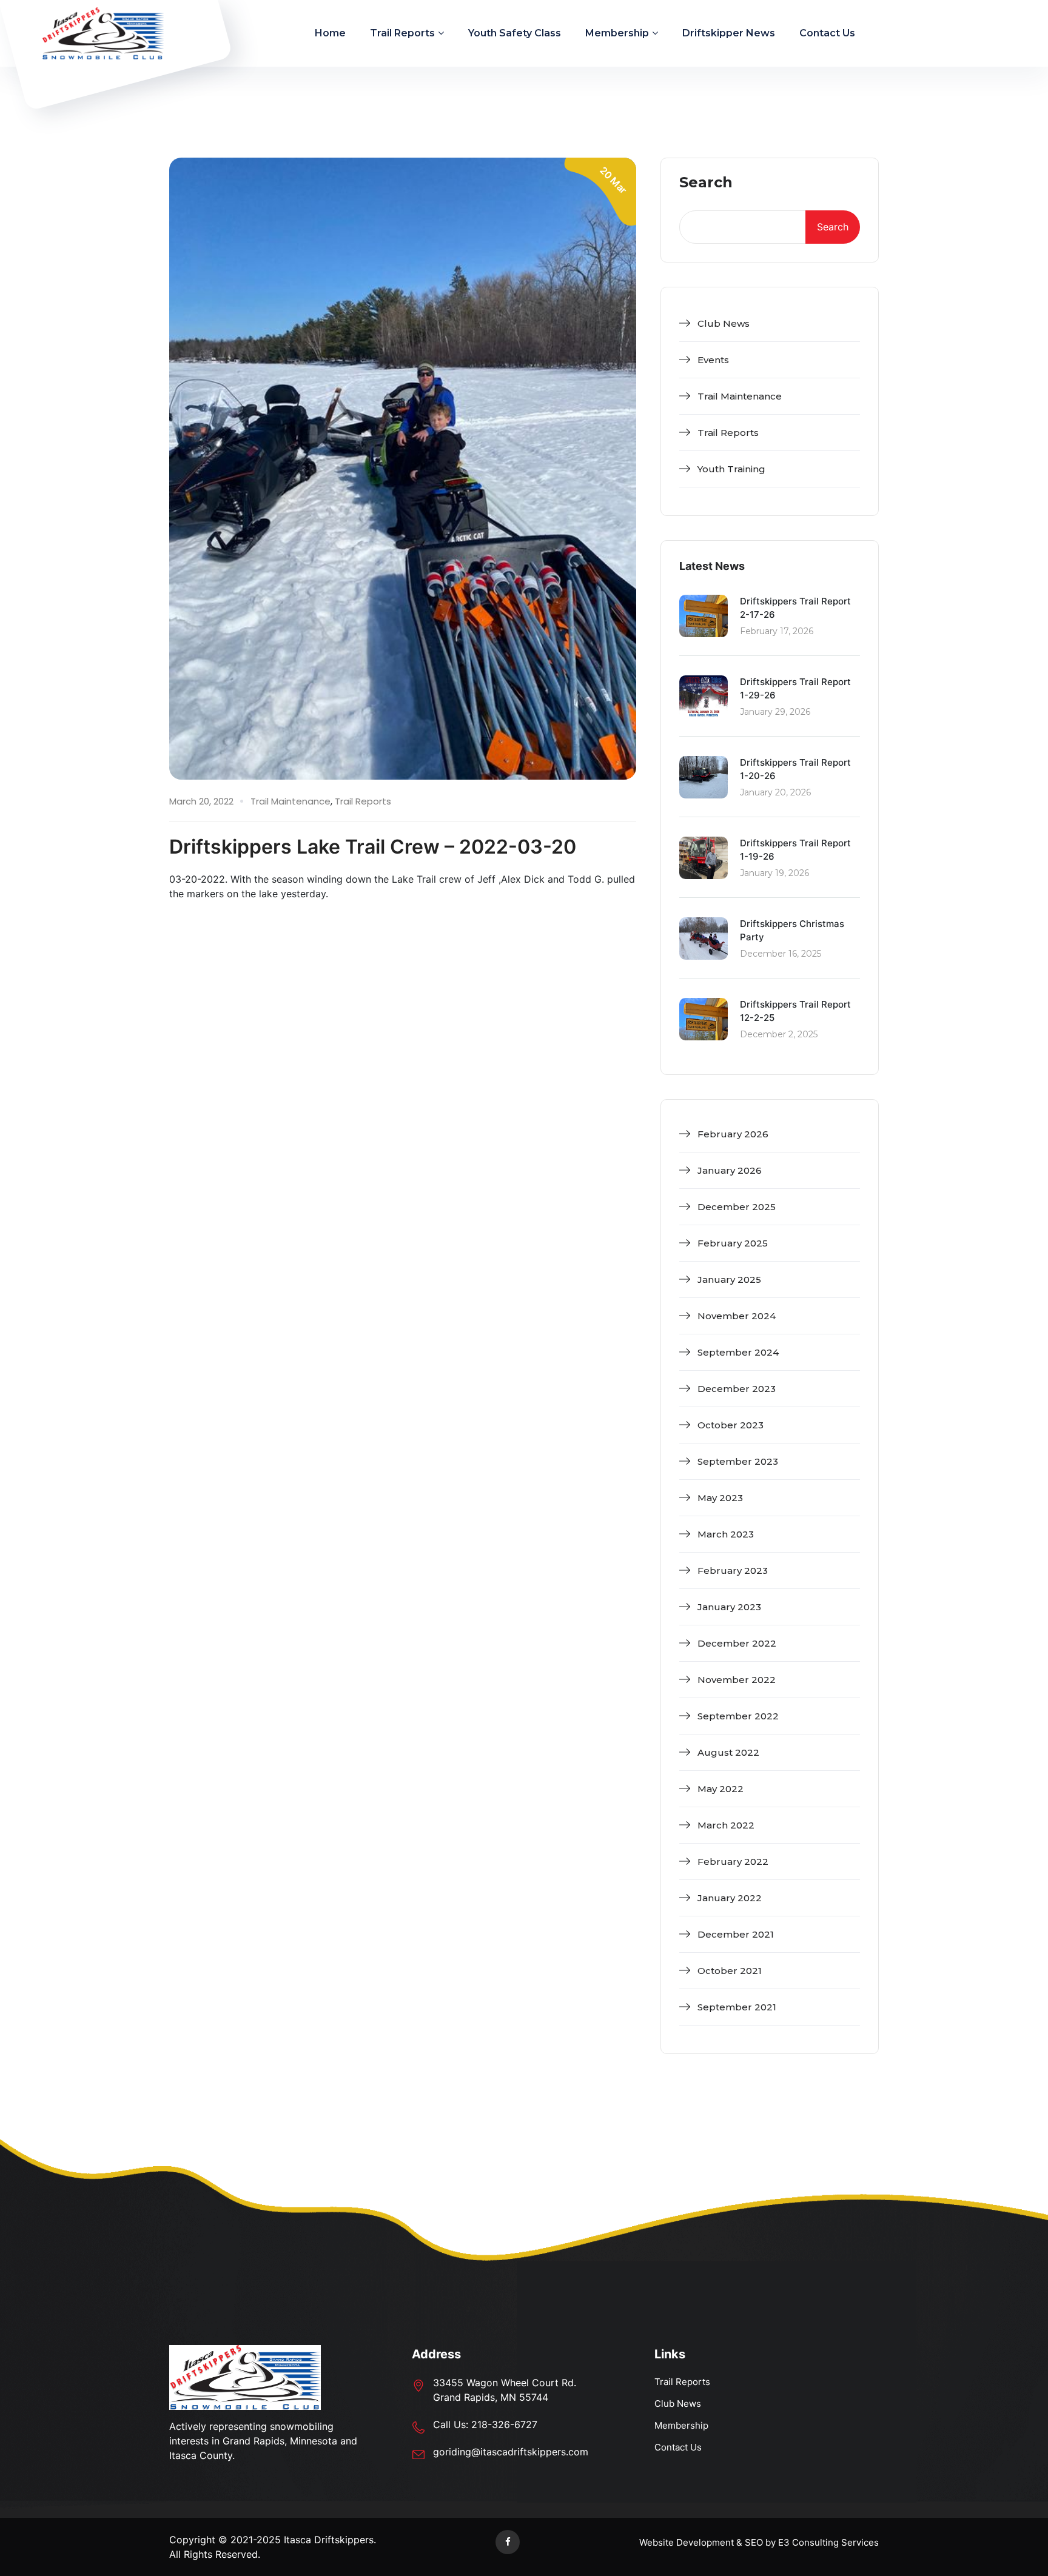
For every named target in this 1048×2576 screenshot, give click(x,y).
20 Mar (613, 180)
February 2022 (733, 1862)
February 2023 (733, 1571)
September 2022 (738, 1716)
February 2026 (733, 1134)
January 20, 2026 (775, 792)
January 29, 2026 (775, 712)
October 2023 (731, 1425)
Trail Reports (402, 33)
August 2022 (728, 1752)
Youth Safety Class (515, 33)
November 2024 (737, 1316)
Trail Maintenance (291, 801)
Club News (724, 323)
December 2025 (737, 1207)
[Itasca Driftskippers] (103, 33)
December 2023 (737, 1389)
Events (713, 360)
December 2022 (737, 1643)
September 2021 (737, 2007)
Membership (617, 33)
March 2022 (726, 1825)
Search (706, 183)
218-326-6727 (504, 2424)
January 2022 (730, 1898)
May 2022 (720, 1789)
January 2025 (729, 1280)
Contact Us (827, 33)
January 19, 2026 (774, 873)
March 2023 (726, 1534)
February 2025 (733, 1243)
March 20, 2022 (201, 801)
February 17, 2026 (777, 631)
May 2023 (720, 1498)
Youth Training (731, 469)
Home (330, 33)
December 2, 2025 (779, 1034)
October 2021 (730, 1971)
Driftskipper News (729, 33)
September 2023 (738, 1461)
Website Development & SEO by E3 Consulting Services (759, 2542)
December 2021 (736, 1934)
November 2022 (737, 1680)
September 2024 (738, 1352)
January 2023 (729, 1607)
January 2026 (730, 1170)
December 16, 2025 (781, 954)
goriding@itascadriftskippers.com (511, 2452)
